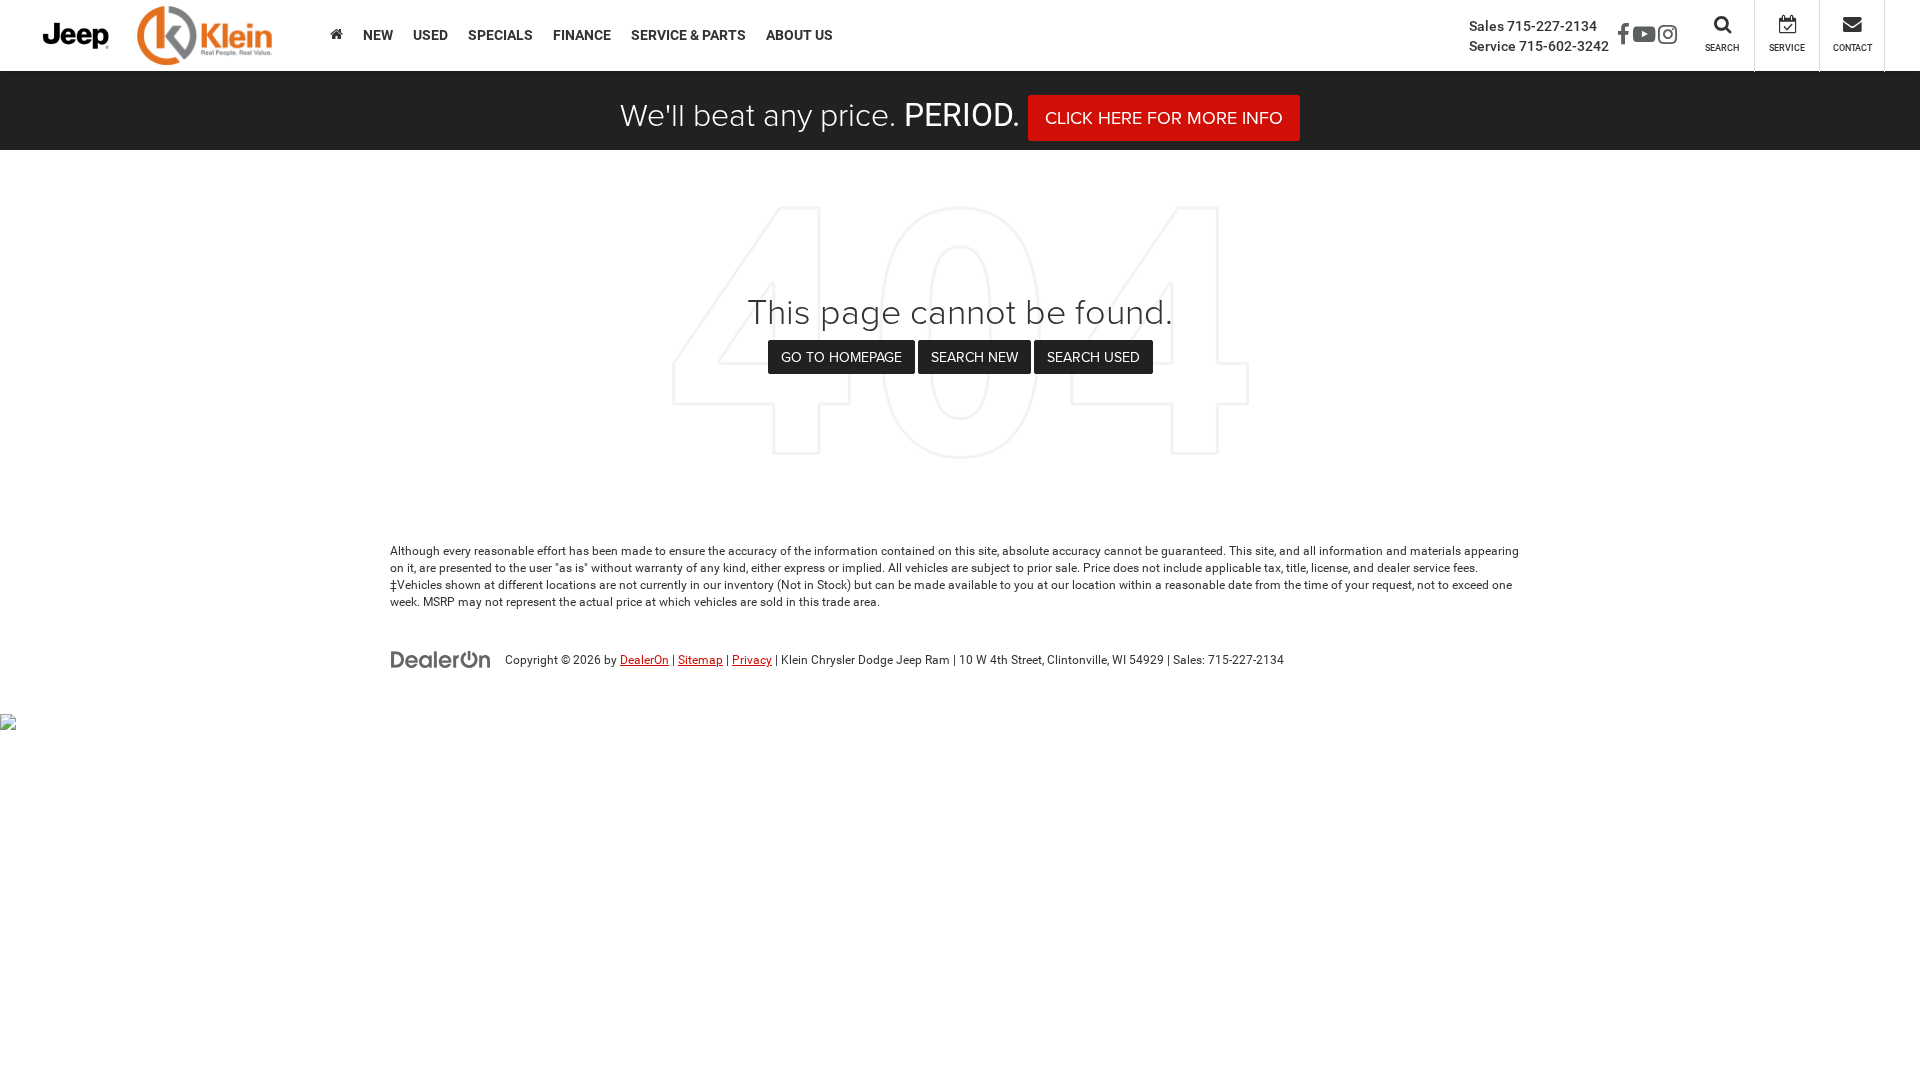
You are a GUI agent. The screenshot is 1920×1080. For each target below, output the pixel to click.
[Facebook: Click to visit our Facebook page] (1623, 36)
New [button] (378, 35)
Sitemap (700, 660)
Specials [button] (500, 35)
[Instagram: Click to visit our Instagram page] (1667, 36)
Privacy (752, 660)
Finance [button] (582, 35)
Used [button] (430, 35)
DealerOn (644, 660)
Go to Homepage (841, 357)
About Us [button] (799, 35)
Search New (974, 357)
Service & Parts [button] (688, 35)
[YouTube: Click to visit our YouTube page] (1644, 36)
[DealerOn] (441, 659)
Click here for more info (1164, 117)
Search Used (1093, 357)
